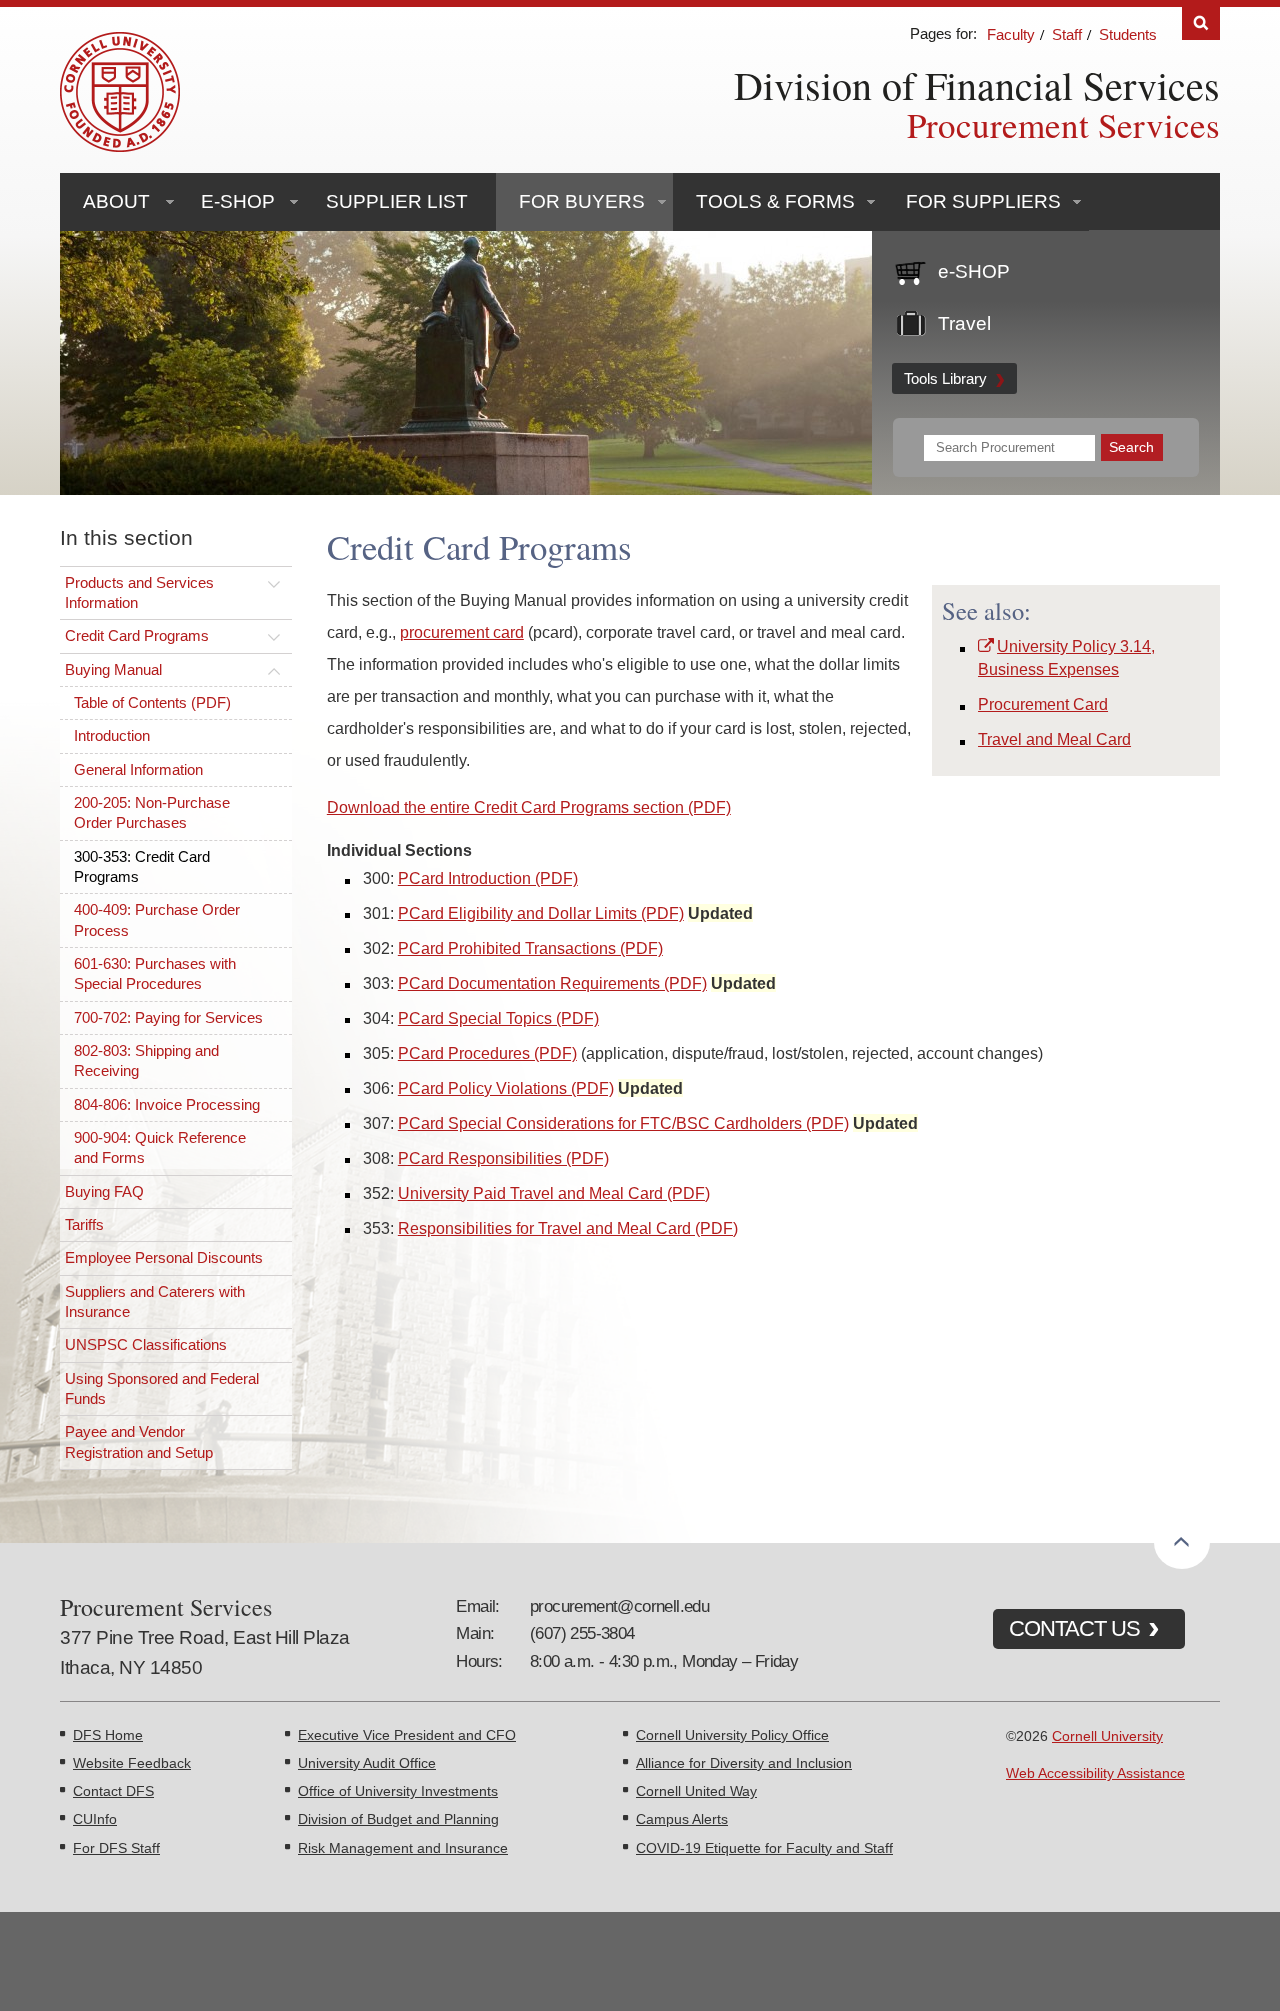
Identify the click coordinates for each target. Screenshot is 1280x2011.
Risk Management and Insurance (403, 1848)
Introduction (112, 735)
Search (1201, 23)
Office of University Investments (398, 1791)
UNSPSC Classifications (146, 1344)
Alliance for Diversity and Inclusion (744, 1763)
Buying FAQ (104, 1191)
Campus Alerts (682, 1819)
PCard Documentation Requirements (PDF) (552, 983)
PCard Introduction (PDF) (488, 878)
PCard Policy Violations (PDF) (506, 1088)
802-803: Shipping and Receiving (146, 1060)
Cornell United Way (696, 1791)
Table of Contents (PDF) (152, 702)
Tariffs (84, 1224)
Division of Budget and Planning (398, 1819)
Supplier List (397, 201)
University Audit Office (367, 1763)
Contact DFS (113, 1791)
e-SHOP (238, 201)
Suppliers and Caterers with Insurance (155, 1301)
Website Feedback (132, 1763)
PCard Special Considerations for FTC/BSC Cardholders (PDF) (623, 1123)
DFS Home (108, 1735)
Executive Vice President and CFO (407, 1735)
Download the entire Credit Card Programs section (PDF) (529, 807)
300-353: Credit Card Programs (142, 866)
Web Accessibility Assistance (1095, 1773)
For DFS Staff (116, 1848)
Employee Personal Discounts (164, 1257)
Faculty (1011, 34)
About (116, 201)
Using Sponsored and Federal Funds (162, 1388)
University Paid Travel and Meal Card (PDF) (554, 1193)
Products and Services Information (139, 592)
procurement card (462, 632)
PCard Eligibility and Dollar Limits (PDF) (541, 913)
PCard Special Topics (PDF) (498, 1018)
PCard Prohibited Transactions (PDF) (530, 948)
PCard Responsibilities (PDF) (503, 1158)
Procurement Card (1043, 704)
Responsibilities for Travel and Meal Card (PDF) (568, 1228)
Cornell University (1107, 1736)
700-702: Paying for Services (168, 1017)
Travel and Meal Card (1054, 739)
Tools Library (945, 378)
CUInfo (95, 1819)
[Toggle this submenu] (274, 583)
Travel (964, 323)
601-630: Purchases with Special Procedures (155, 973)
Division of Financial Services (977, 84)
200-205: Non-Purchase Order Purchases (152, 812)
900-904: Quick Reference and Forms (160, 1147)
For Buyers (582, 201)
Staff (1067, 34)
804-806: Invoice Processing (167, 1104)
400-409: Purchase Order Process (157, 919)
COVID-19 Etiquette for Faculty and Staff (764, 1848)
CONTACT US (1074, 1628)
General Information (138, 769)
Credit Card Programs (137, 635)
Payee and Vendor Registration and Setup (139, 1441)
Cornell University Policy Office (732, 1735)
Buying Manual (113, 669)
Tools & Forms (775, 201)
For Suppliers (983, 201)
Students (1128, 34)
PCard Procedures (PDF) (487, 1053)
